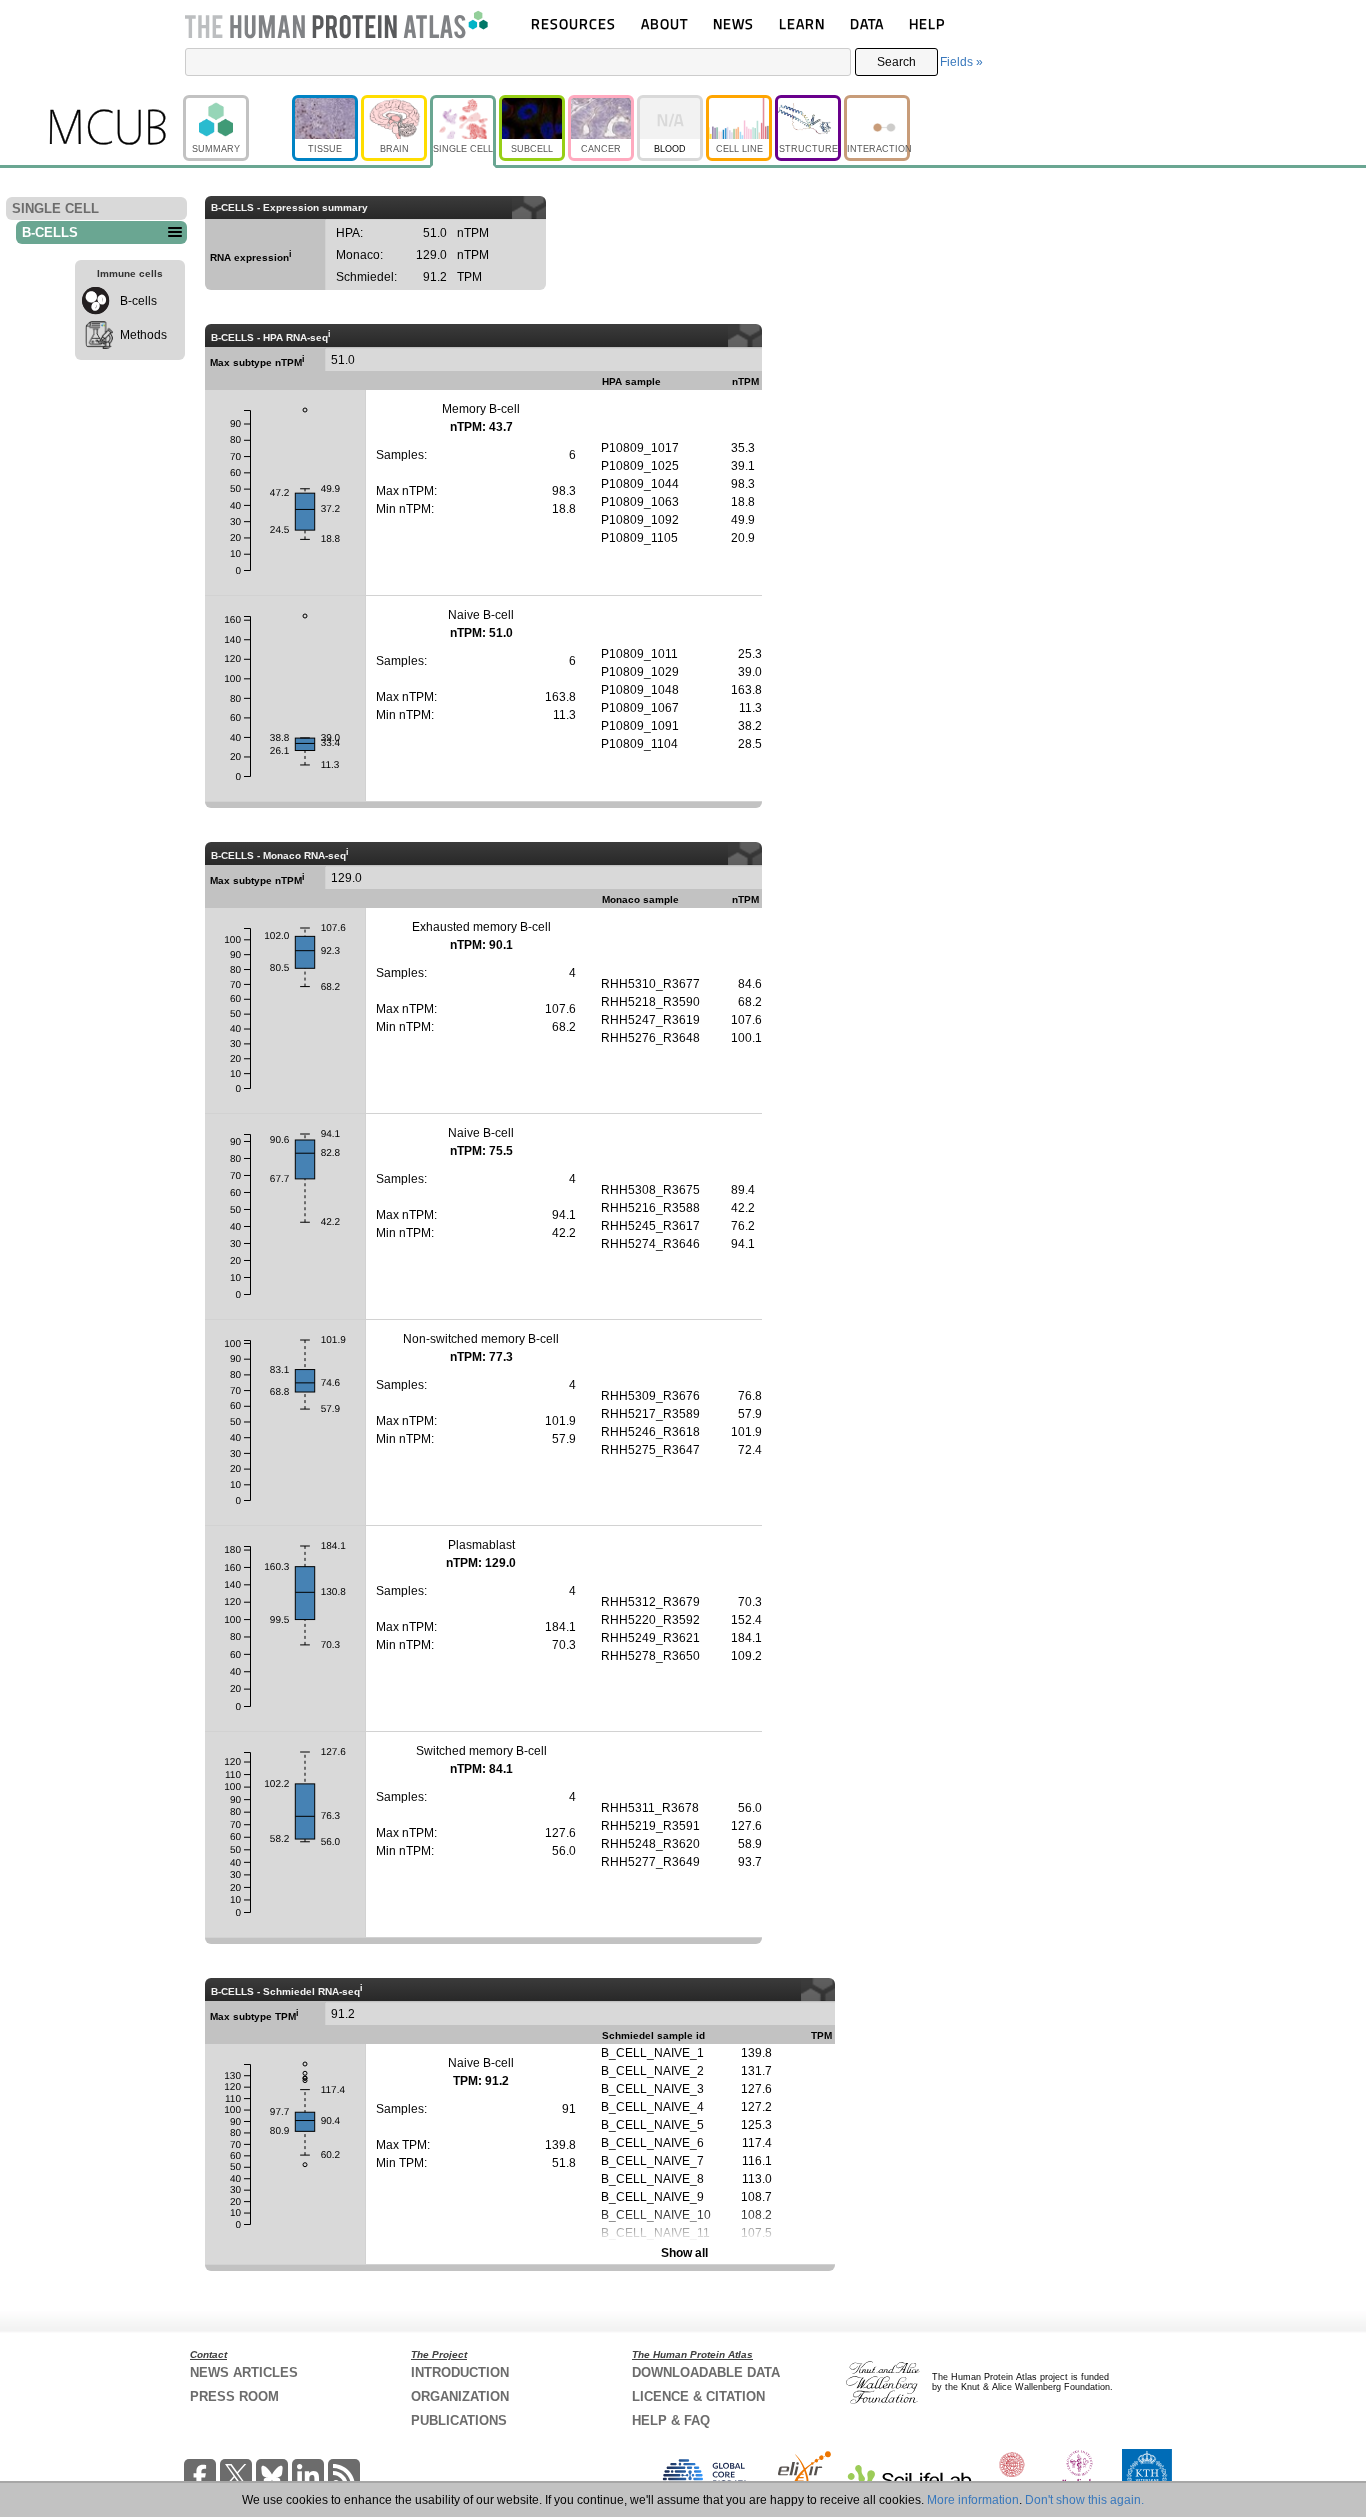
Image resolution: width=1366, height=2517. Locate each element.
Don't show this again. (1084, 2500)
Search (896, 62)
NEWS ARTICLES (244, 2372)
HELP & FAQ (671, 2420)
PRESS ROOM (234, 2396)
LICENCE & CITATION (698, 2396)
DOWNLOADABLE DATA (706, 2372)
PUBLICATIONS (459, 2420)
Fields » (961, 62)
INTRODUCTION (460, 2372)
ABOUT (664, 23)
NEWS (733, 23)
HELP (927, 23)
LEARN (802, 23)
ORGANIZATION (460, 2396)
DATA (867, 23)
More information (973, 2500)
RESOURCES (573, 23)
